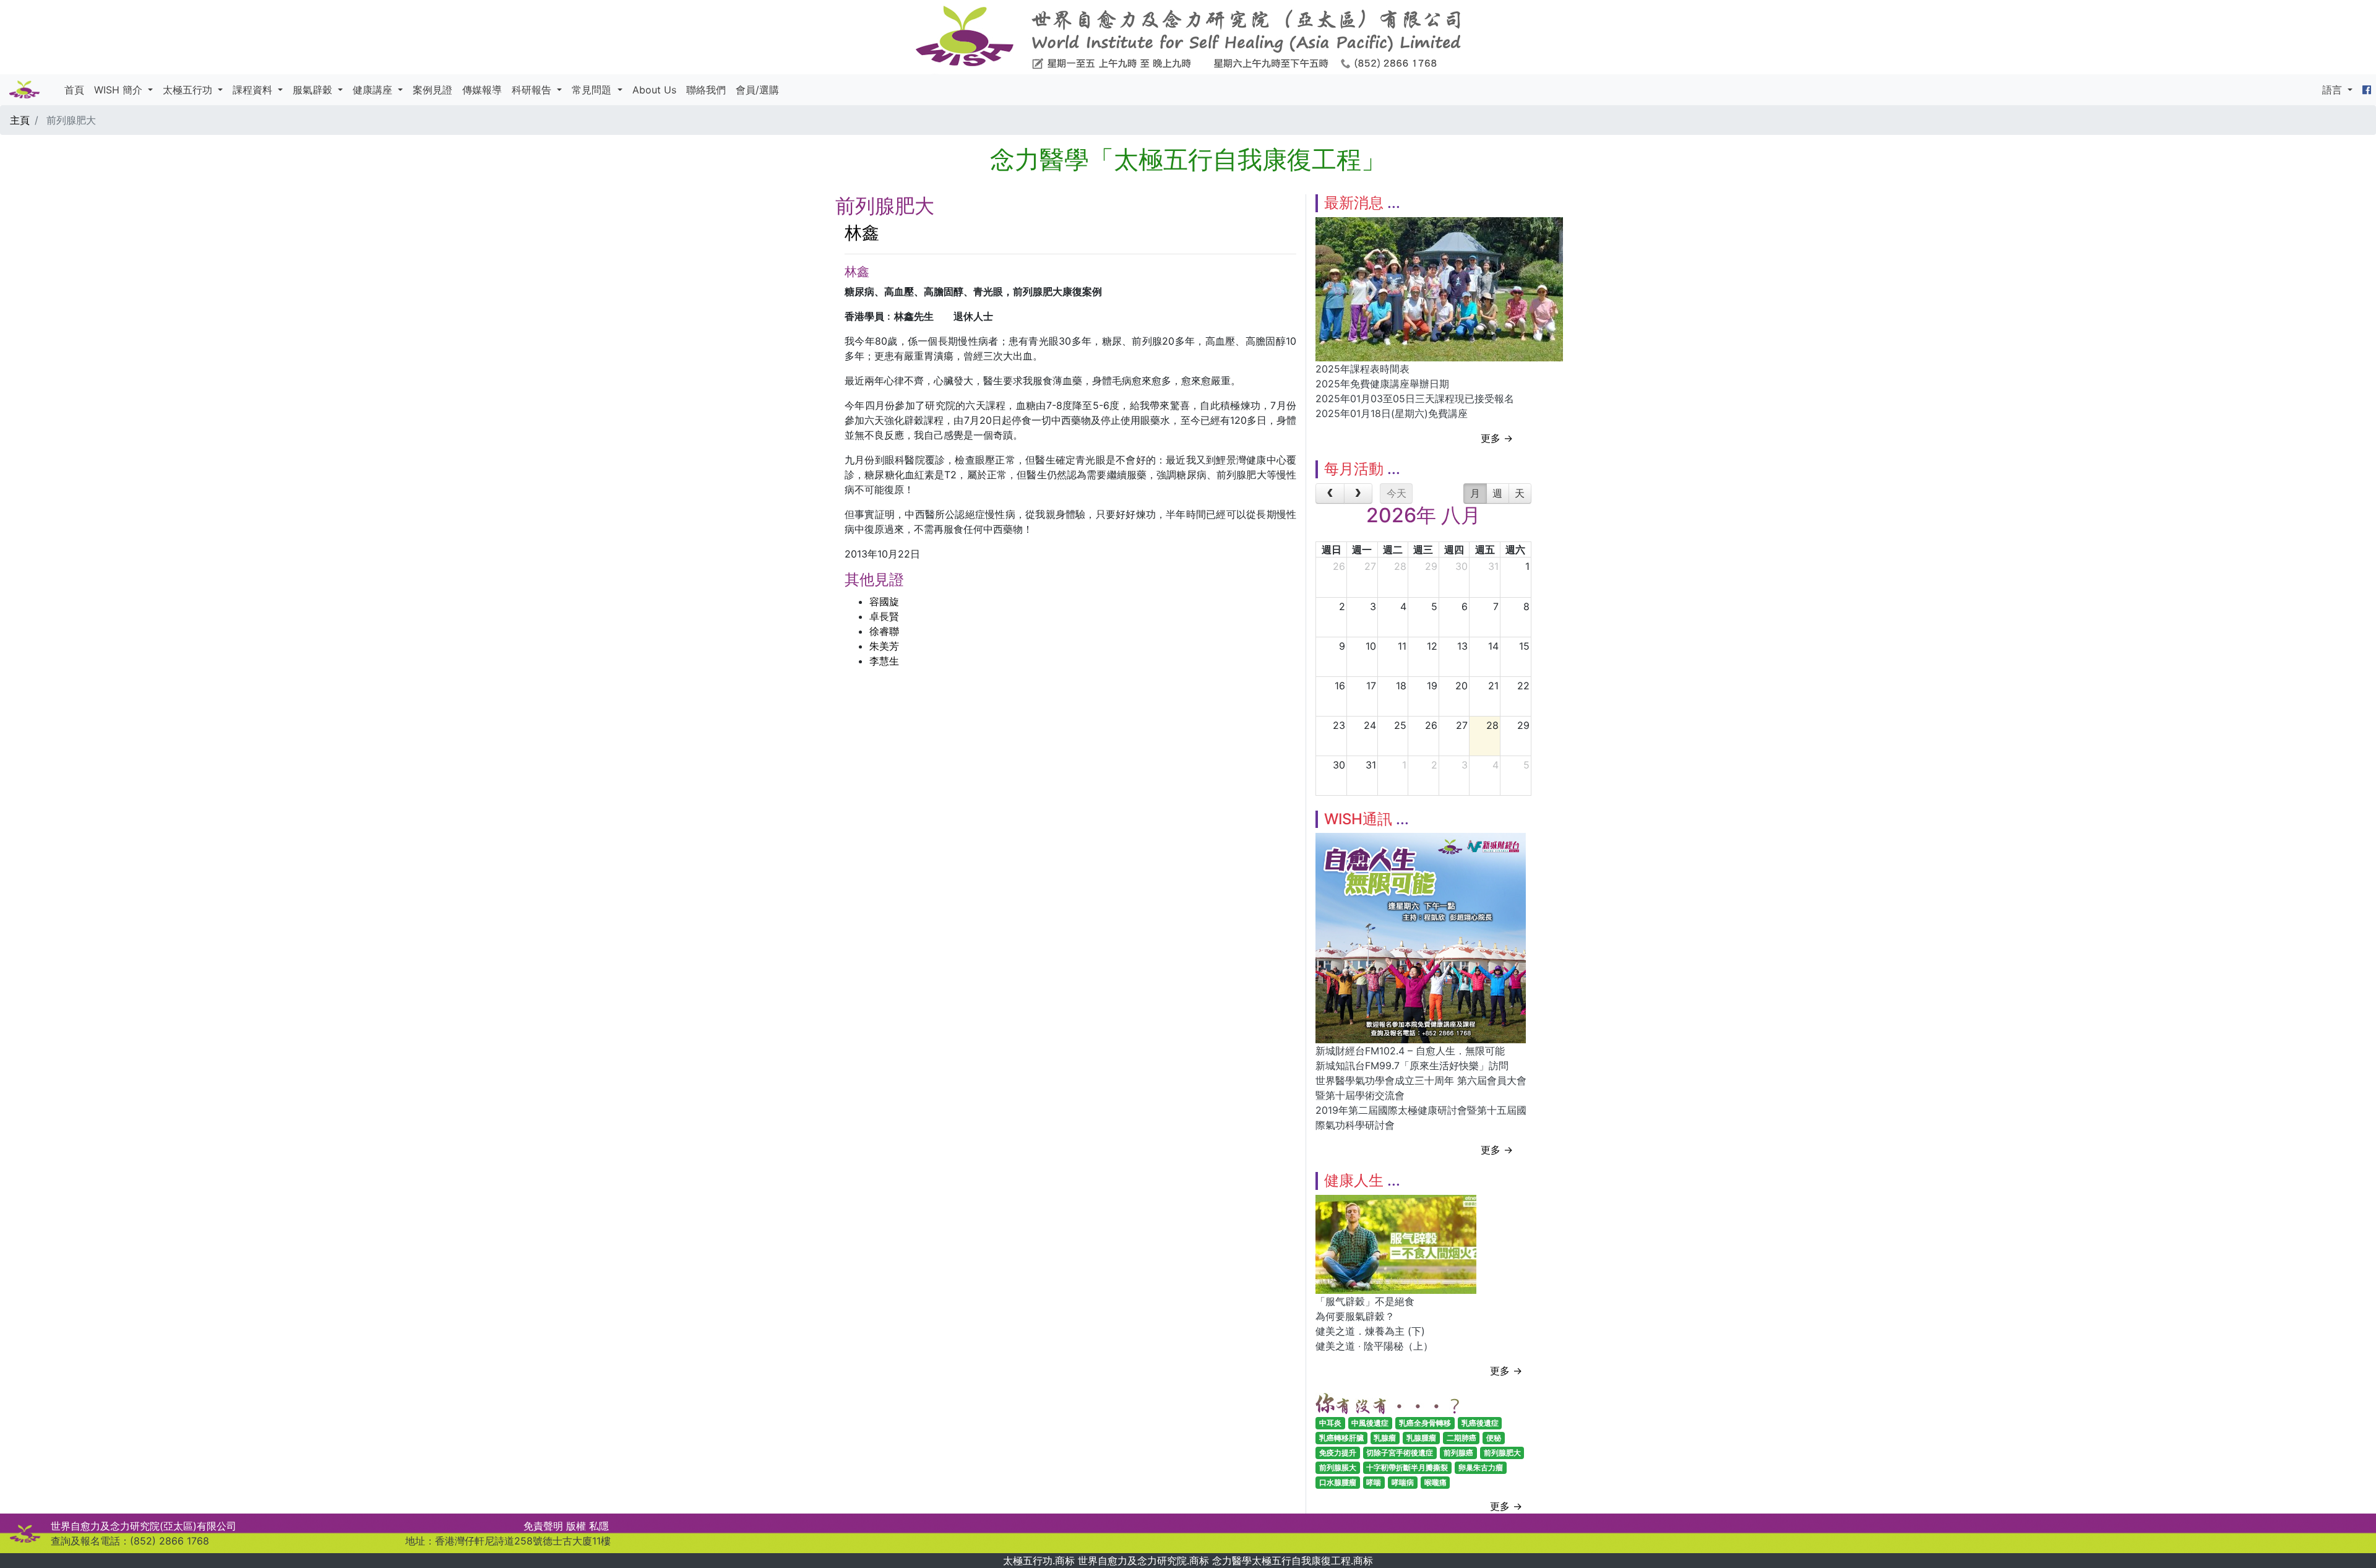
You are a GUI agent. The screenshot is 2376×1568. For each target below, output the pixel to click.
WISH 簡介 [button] (120, 90)
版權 (576, 1526)
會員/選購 (757, 90)
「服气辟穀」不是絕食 (1365, 1301)
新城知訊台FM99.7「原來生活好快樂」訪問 (1412, 1066)
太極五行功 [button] (189, 90)
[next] (1358, 494)
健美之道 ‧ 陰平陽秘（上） (1374, 1346)
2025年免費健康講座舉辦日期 (1382, 384)
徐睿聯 (884, 631)
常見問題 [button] (593, 90)
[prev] (1330, 494)
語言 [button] (2334, 90)
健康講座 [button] (374, 90)
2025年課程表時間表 (1362, 369)
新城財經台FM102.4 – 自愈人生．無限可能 (1410, 1051)
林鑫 (862, 233)
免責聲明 (543, 1526)
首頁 (74, 90)
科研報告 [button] (533, 90)
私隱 (599, 1526)
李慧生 (884, 661)
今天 (1397, 493)
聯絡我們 (706, 90)
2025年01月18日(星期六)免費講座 (1392, 413)
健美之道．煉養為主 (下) (1370, 1331)
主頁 (20, 120)
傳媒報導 (482, 90)
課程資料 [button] (254, 90)
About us (654, 90)
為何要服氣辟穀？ (1355, 1316)
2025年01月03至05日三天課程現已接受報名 (1415, 398)
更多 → (1497, 438)
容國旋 (884, 601)
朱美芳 (884, 646)
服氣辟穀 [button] (314, 90)
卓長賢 (884, 616)
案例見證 (433, 90)
